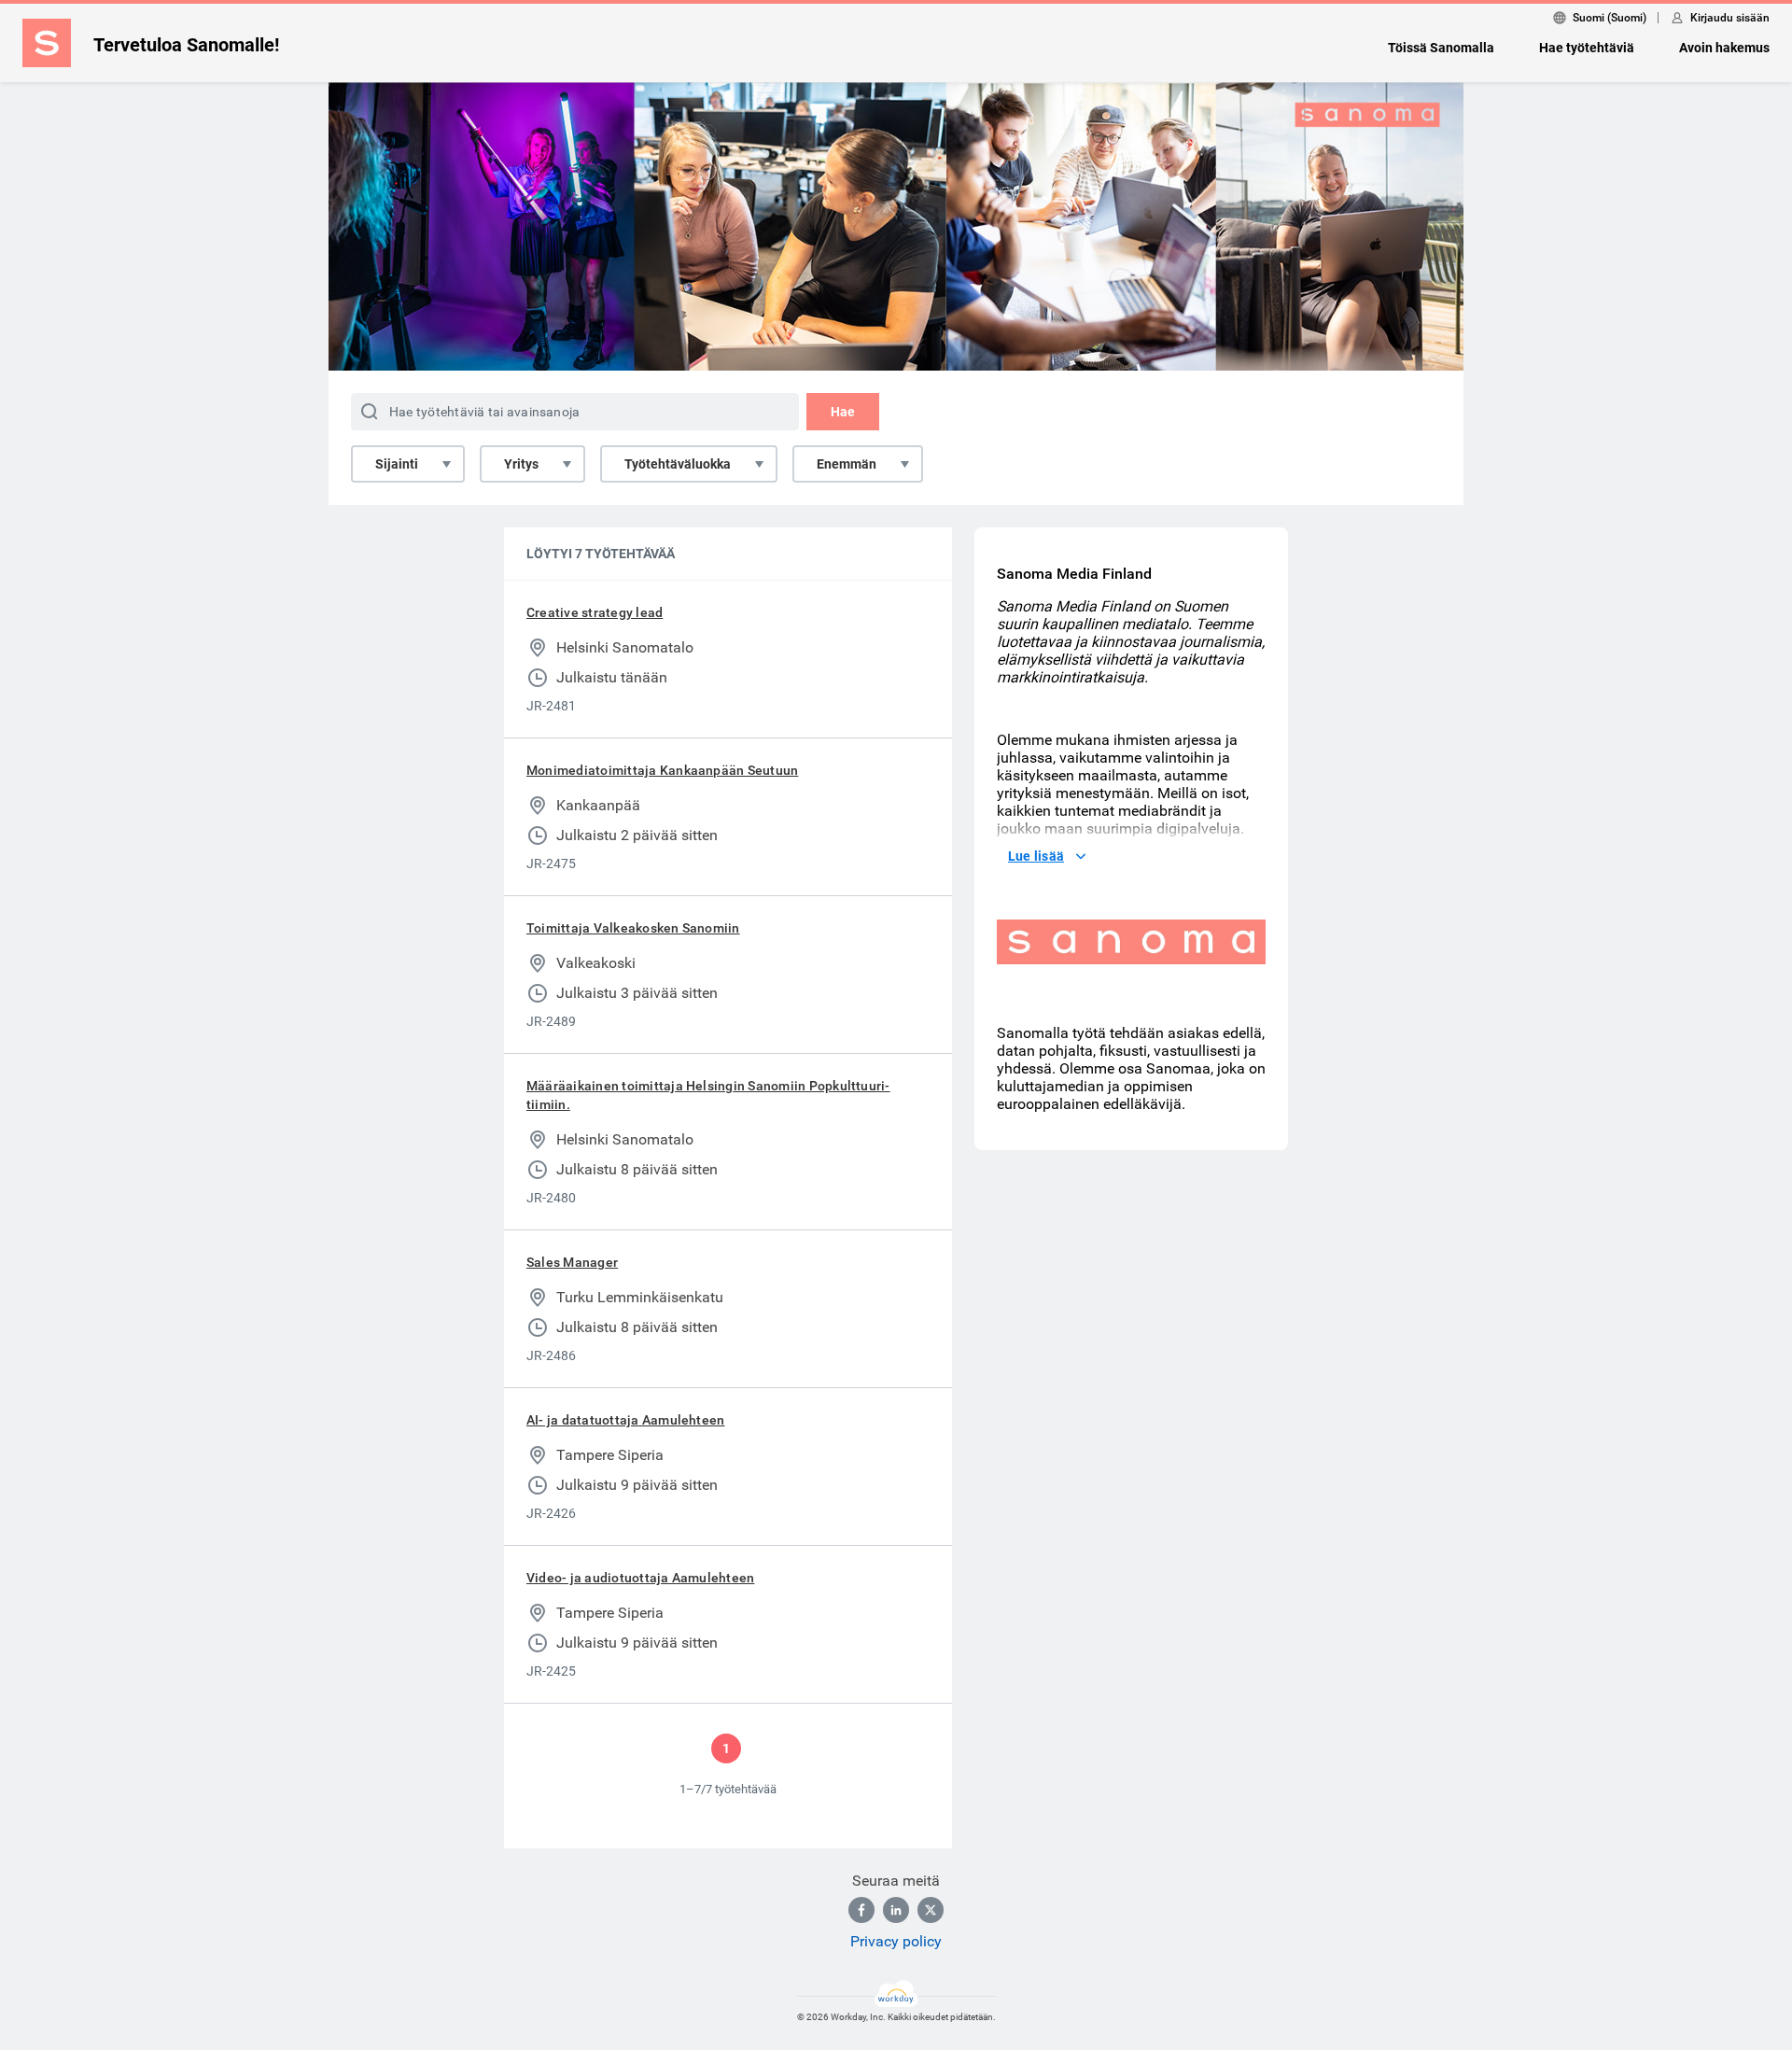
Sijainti (397, 464)
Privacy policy (896, 1941)
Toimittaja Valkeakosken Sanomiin (633, 928)
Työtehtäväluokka (678, 464)
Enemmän (847, 464)
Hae (843, 412)
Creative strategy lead (595, 612)
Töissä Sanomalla (1441, 48)
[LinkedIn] (896, 1910)
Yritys (521, 464)
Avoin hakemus (1724, 48)
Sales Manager (572, 1262)
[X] (931, 1910)
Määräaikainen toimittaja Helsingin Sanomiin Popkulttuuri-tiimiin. (708, 1095)
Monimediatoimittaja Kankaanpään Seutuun (662, 770)
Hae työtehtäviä (1587, 48)
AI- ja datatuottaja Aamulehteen (625, 1420)
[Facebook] (861, 1910)
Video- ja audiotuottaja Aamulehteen (640, 1578)
